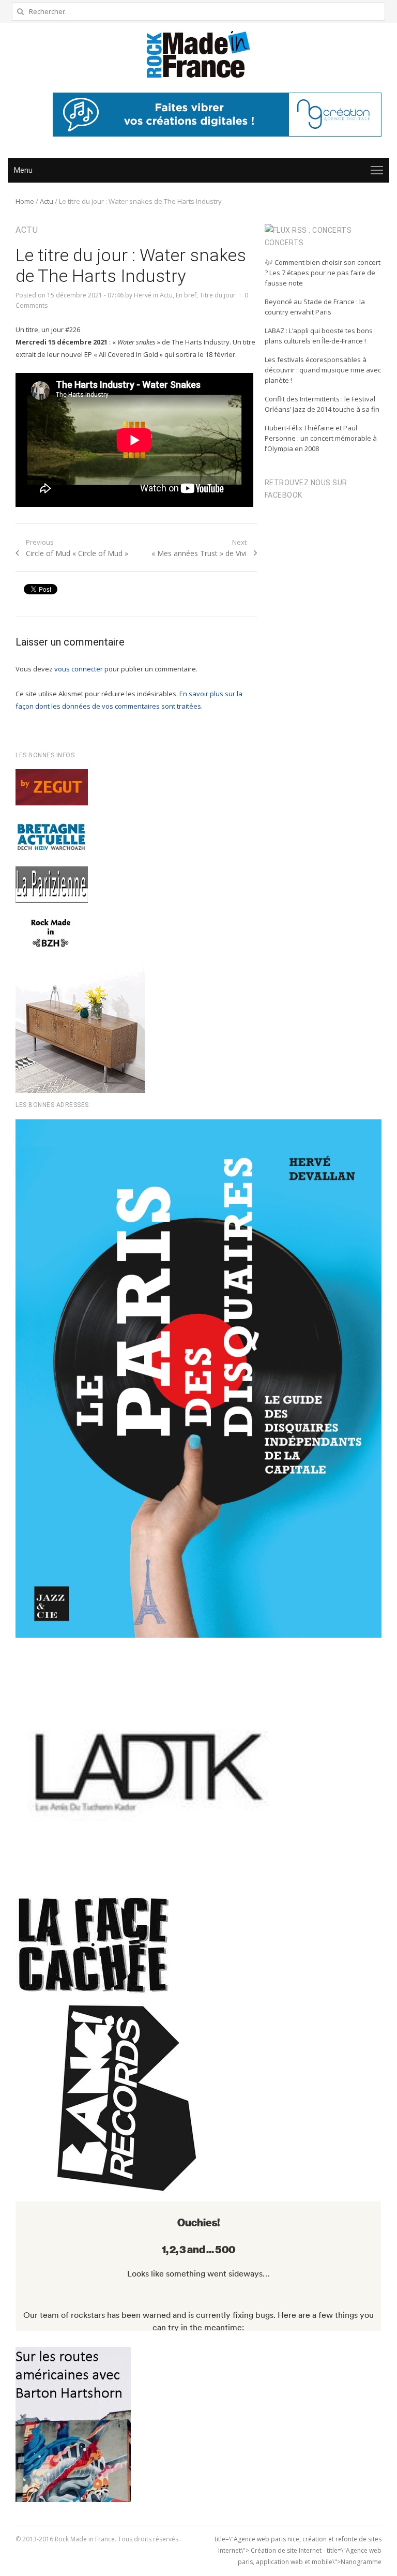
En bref (186, 295)
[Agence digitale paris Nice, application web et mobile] (217, 115)
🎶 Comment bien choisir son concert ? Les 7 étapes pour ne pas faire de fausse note (323, 273)
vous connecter (79, 669)
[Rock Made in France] (198, 54)
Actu (47, 201)
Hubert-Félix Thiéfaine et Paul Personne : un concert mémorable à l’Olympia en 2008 (321, 438)
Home (25, 201)
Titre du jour (218, 295)
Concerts (284, 243)
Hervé (143, 295)
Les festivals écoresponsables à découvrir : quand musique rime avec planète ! (323, 370)
